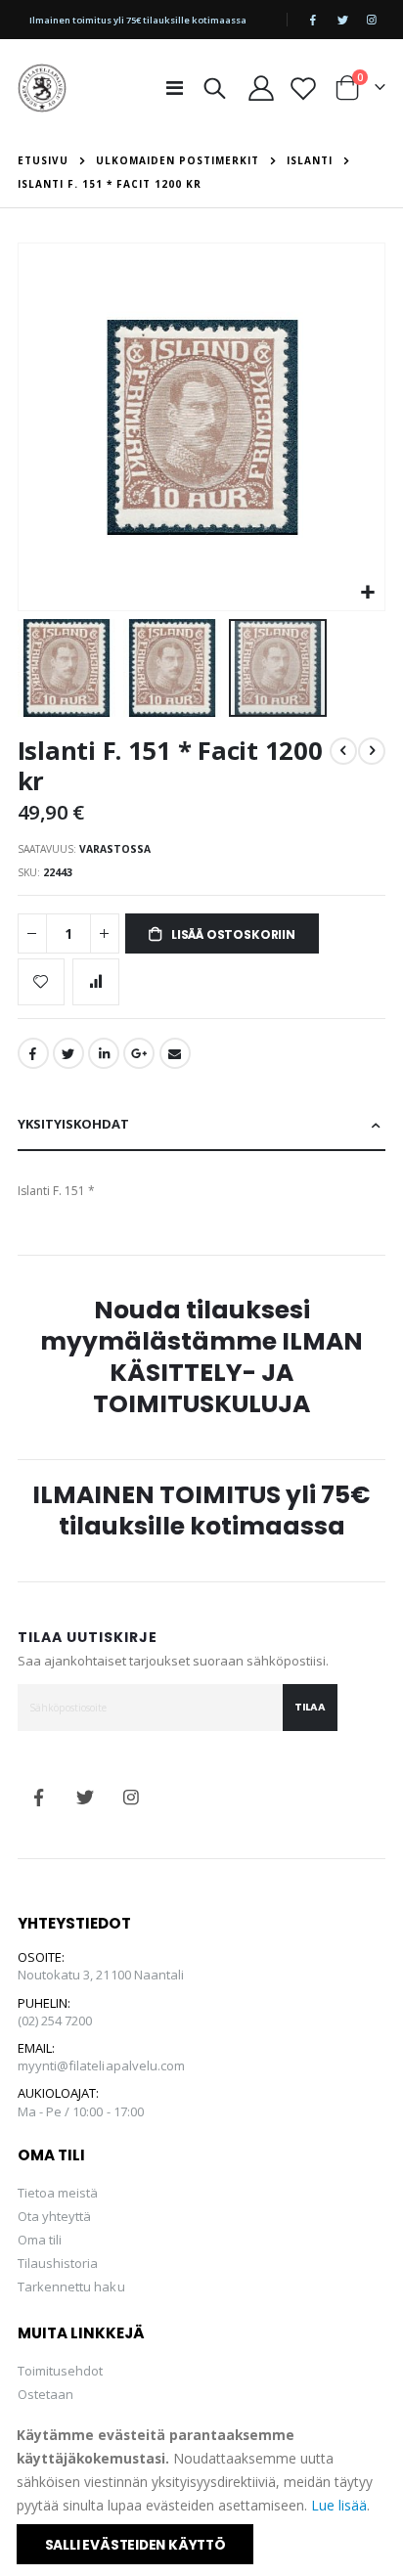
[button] (367, 593)
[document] (203, 2494)
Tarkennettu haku (71, 2287)
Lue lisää (339, 2505)
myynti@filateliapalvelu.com (102, 2065)
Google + (139, 1053)
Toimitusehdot (61, 2371)
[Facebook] (313, 20)
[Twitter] (342, 20)
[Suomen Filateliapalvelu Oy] (42, 88)
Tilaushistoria (58, 2263)
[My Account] (261, 88)
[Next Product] (372, 751)
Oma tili (40, 2240)
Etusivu (43, 160)
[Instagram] (372, 20)
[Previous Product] (343, 751)
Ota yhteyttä (55, 2216)
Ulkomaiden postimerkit (178, 160)
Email (175, 1053)
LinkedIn (104, 1053)
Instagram (131, 1798)
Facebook (33, 1053)
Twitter (68, 1053)
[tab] (202, 1125)
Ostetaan (46, 2394)
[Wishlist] (304, 88)
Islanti (310, 160)
